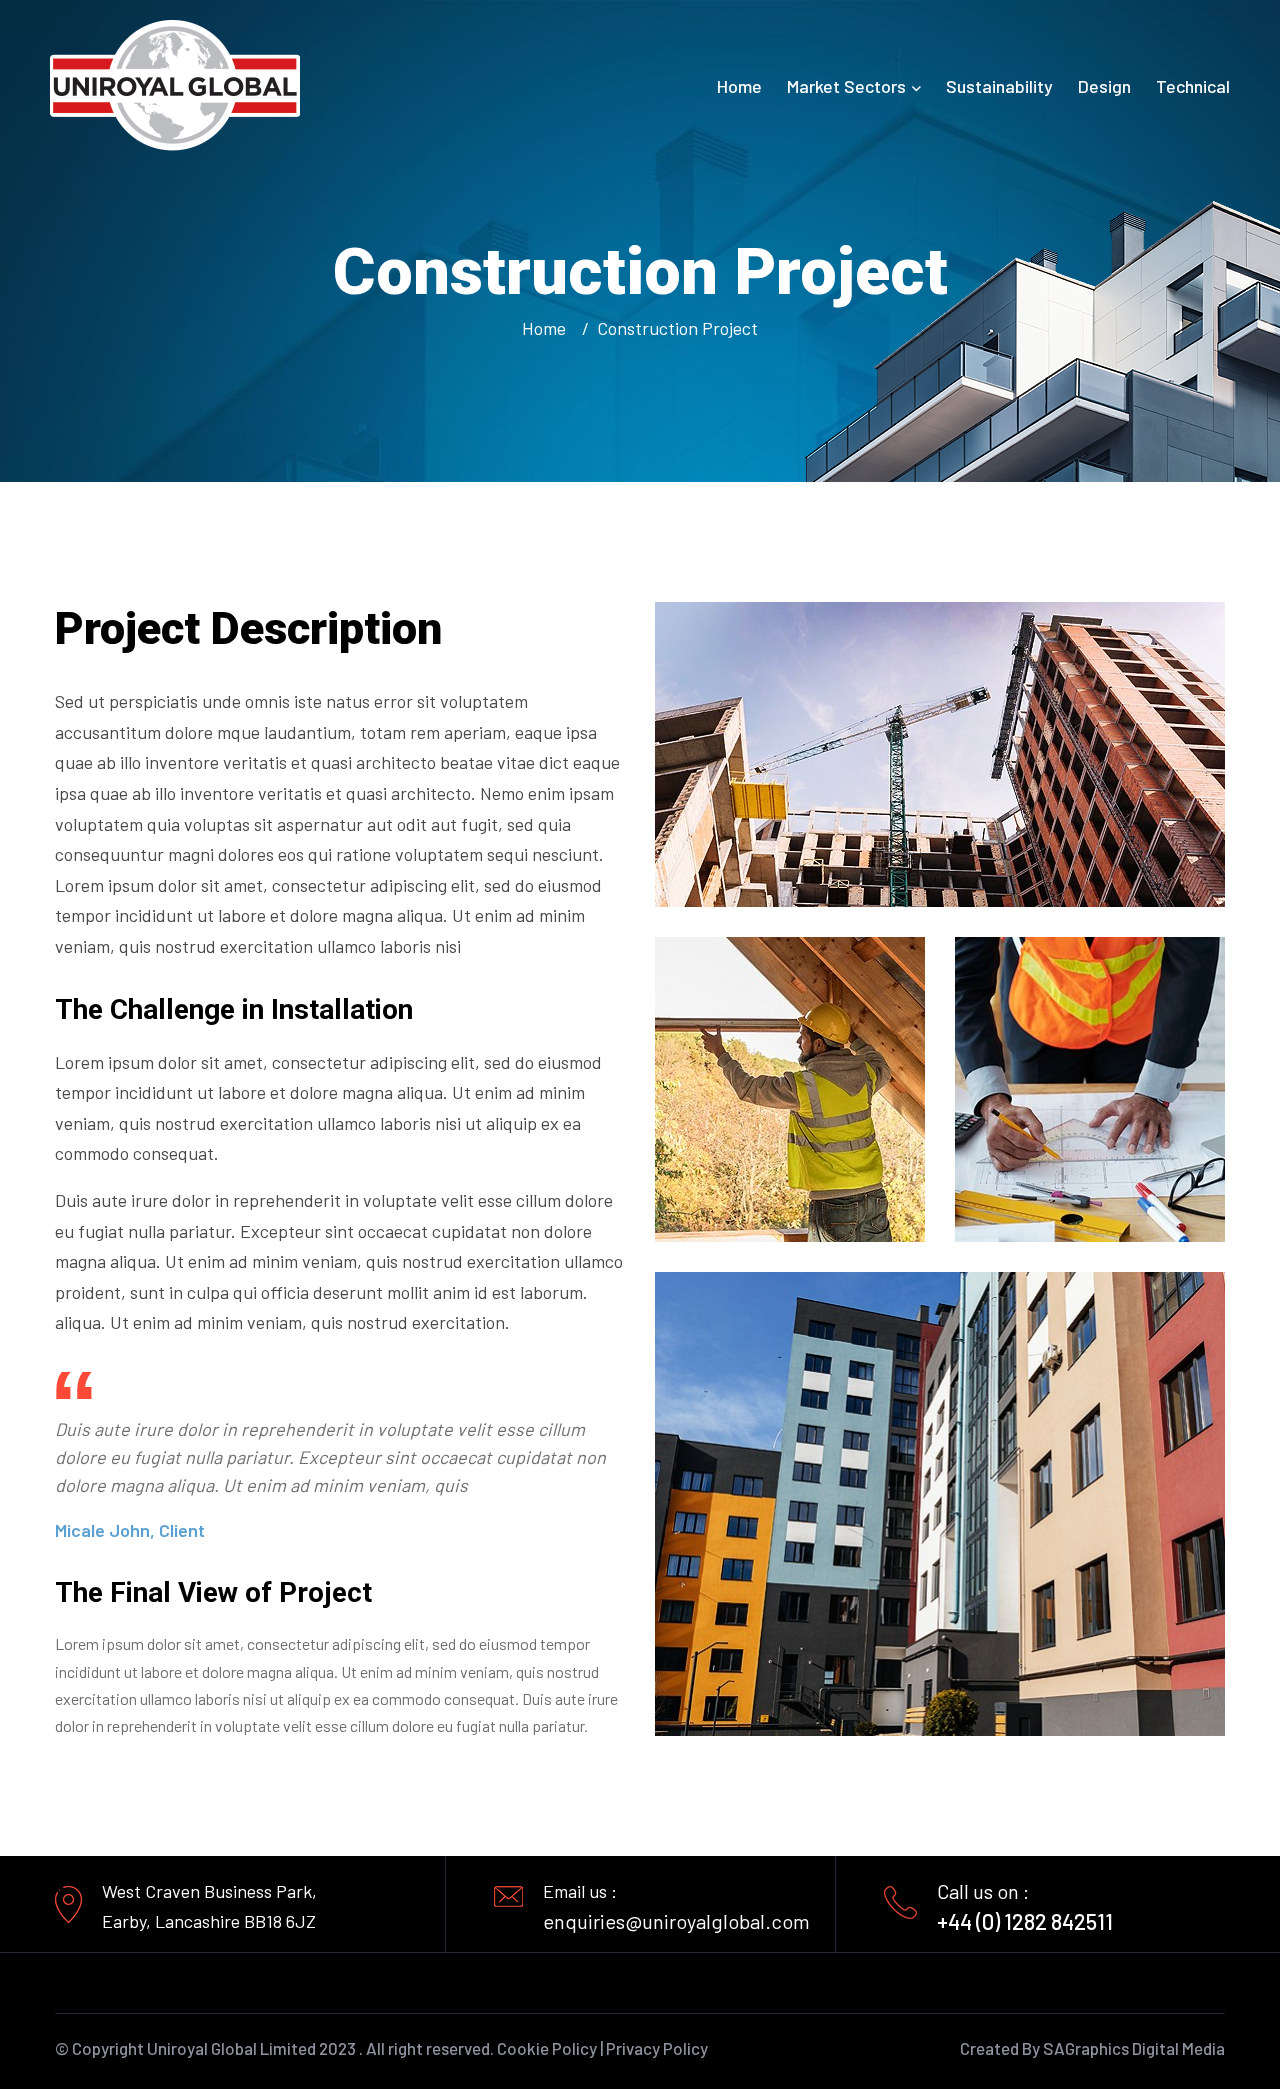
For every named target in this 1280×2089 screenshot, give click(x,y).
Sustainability (999, 86)
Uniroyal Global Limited (231, 2048)
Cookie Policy (547, 2048)
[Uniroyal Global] (175, 83)
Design (1104, 86)
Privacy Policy (657, 2048)
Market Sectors (846, 86)
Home (739, 86)
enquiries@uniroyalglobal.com (676, 1921)
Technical (1193, 86)
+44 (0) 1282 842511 (1025, 1921)
